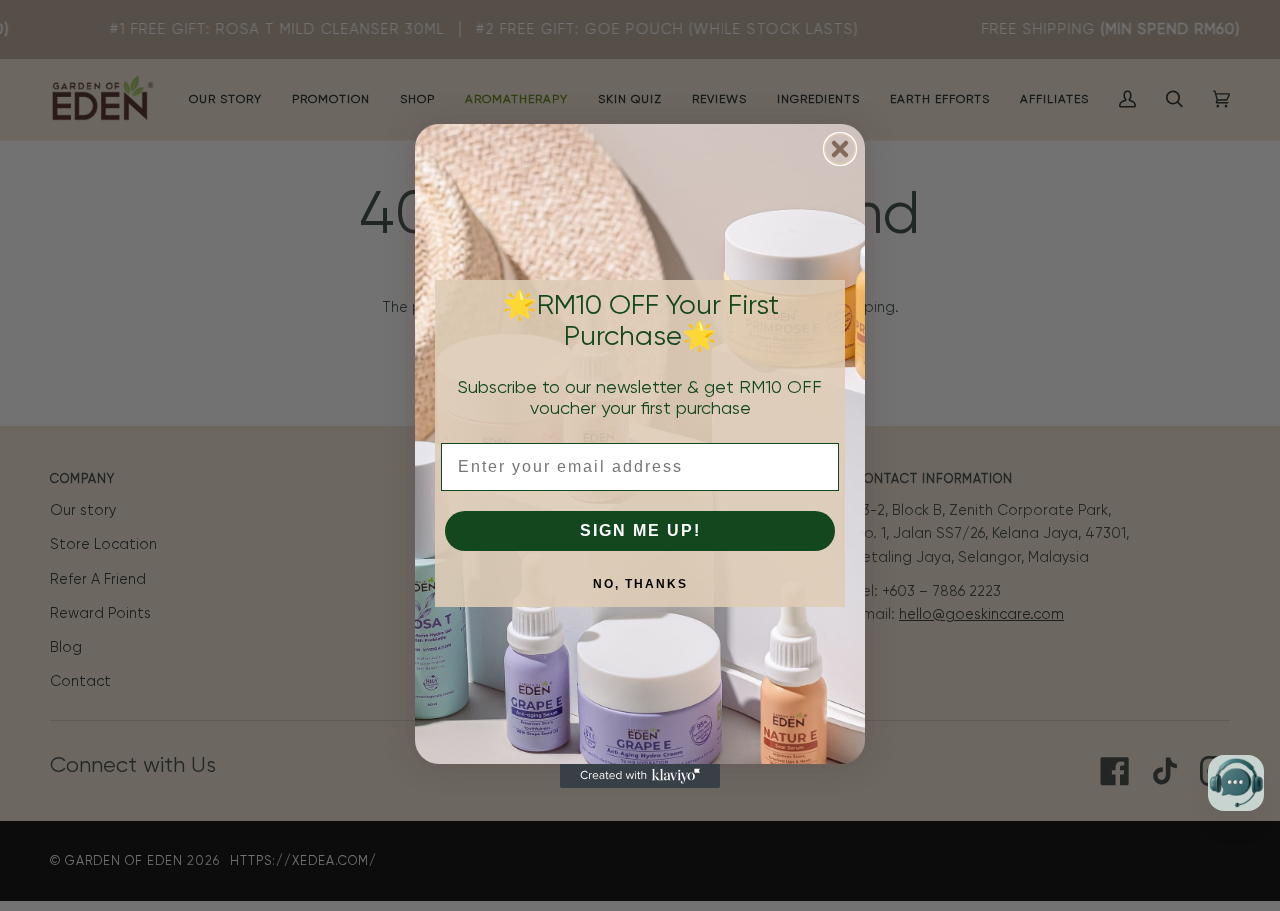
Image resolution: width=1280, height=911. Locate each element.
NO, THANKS (640, 584)
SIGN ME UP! (640, 530)
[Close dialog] (840, 149)
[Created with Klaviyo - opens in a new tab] (640, 776)
